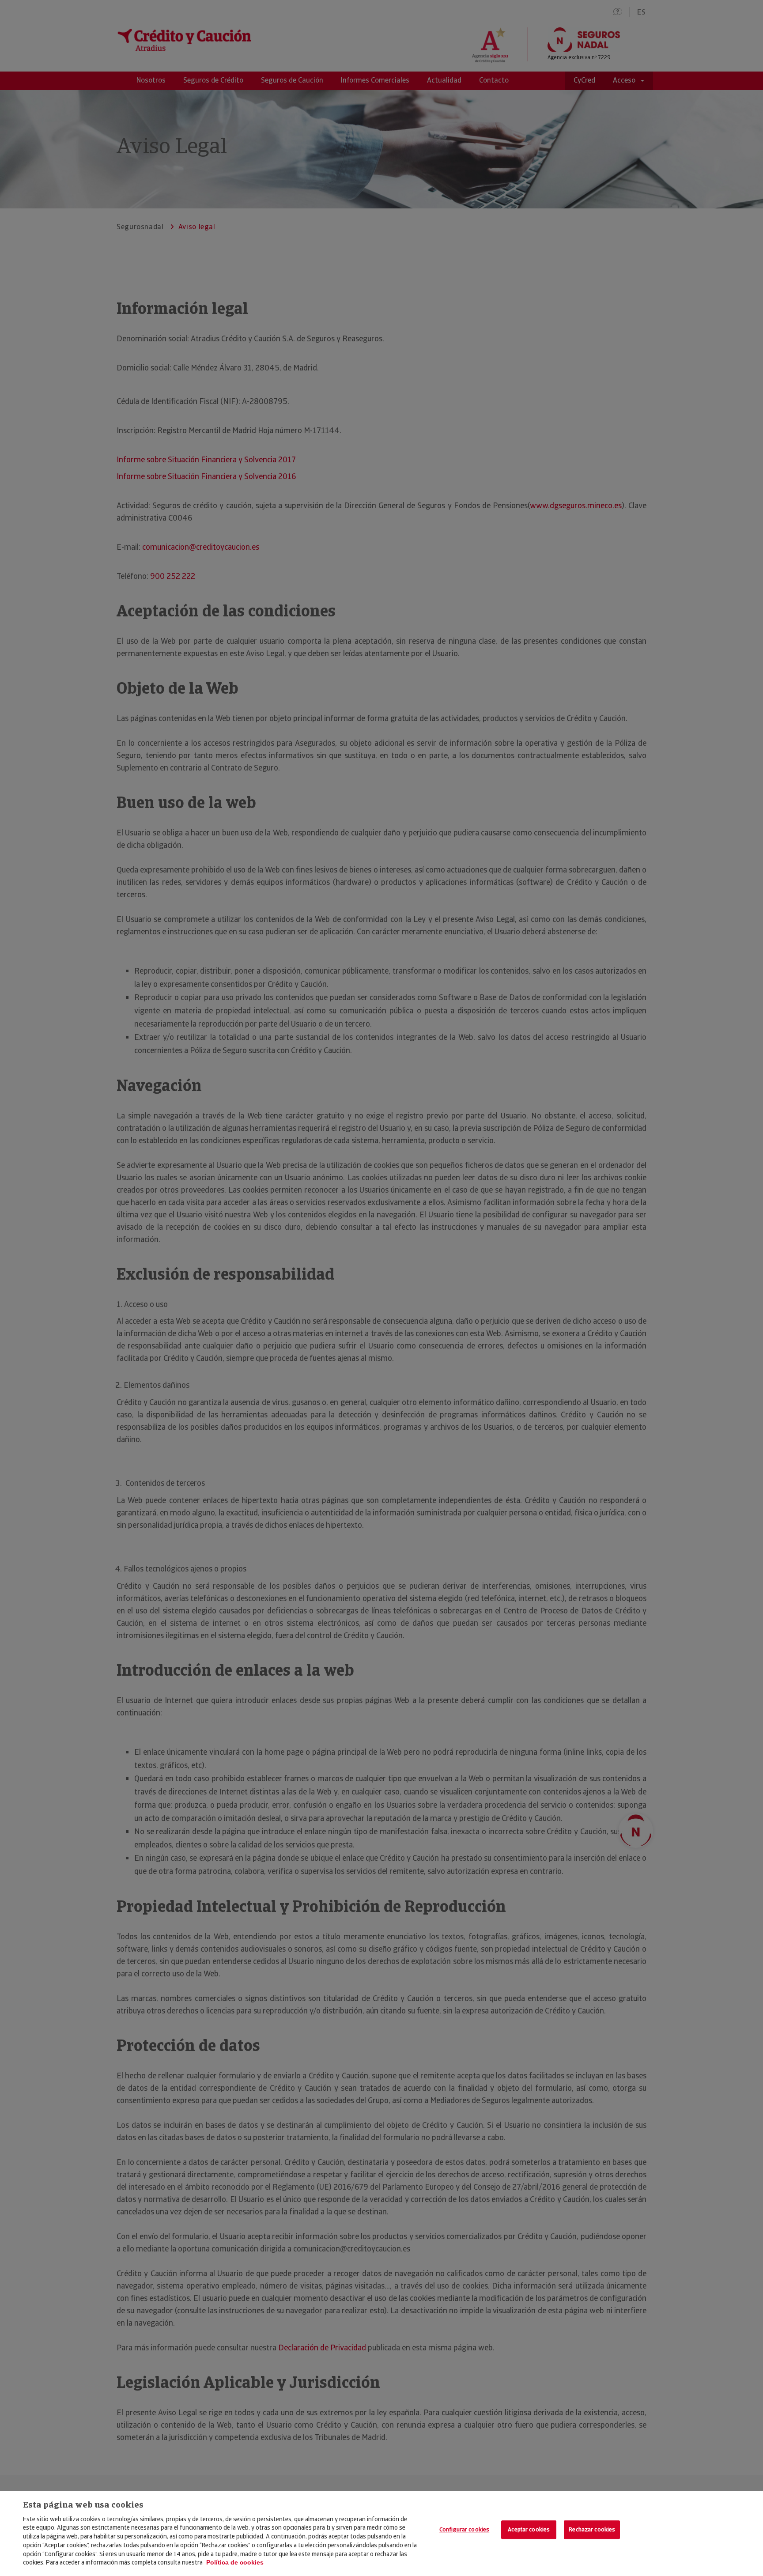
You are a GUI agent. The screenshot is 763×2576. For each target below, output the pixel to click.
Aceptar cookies (529, 2530)
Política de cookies (235, 2562)
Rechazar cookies (592, 2530)
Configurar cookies (464, 2530)
